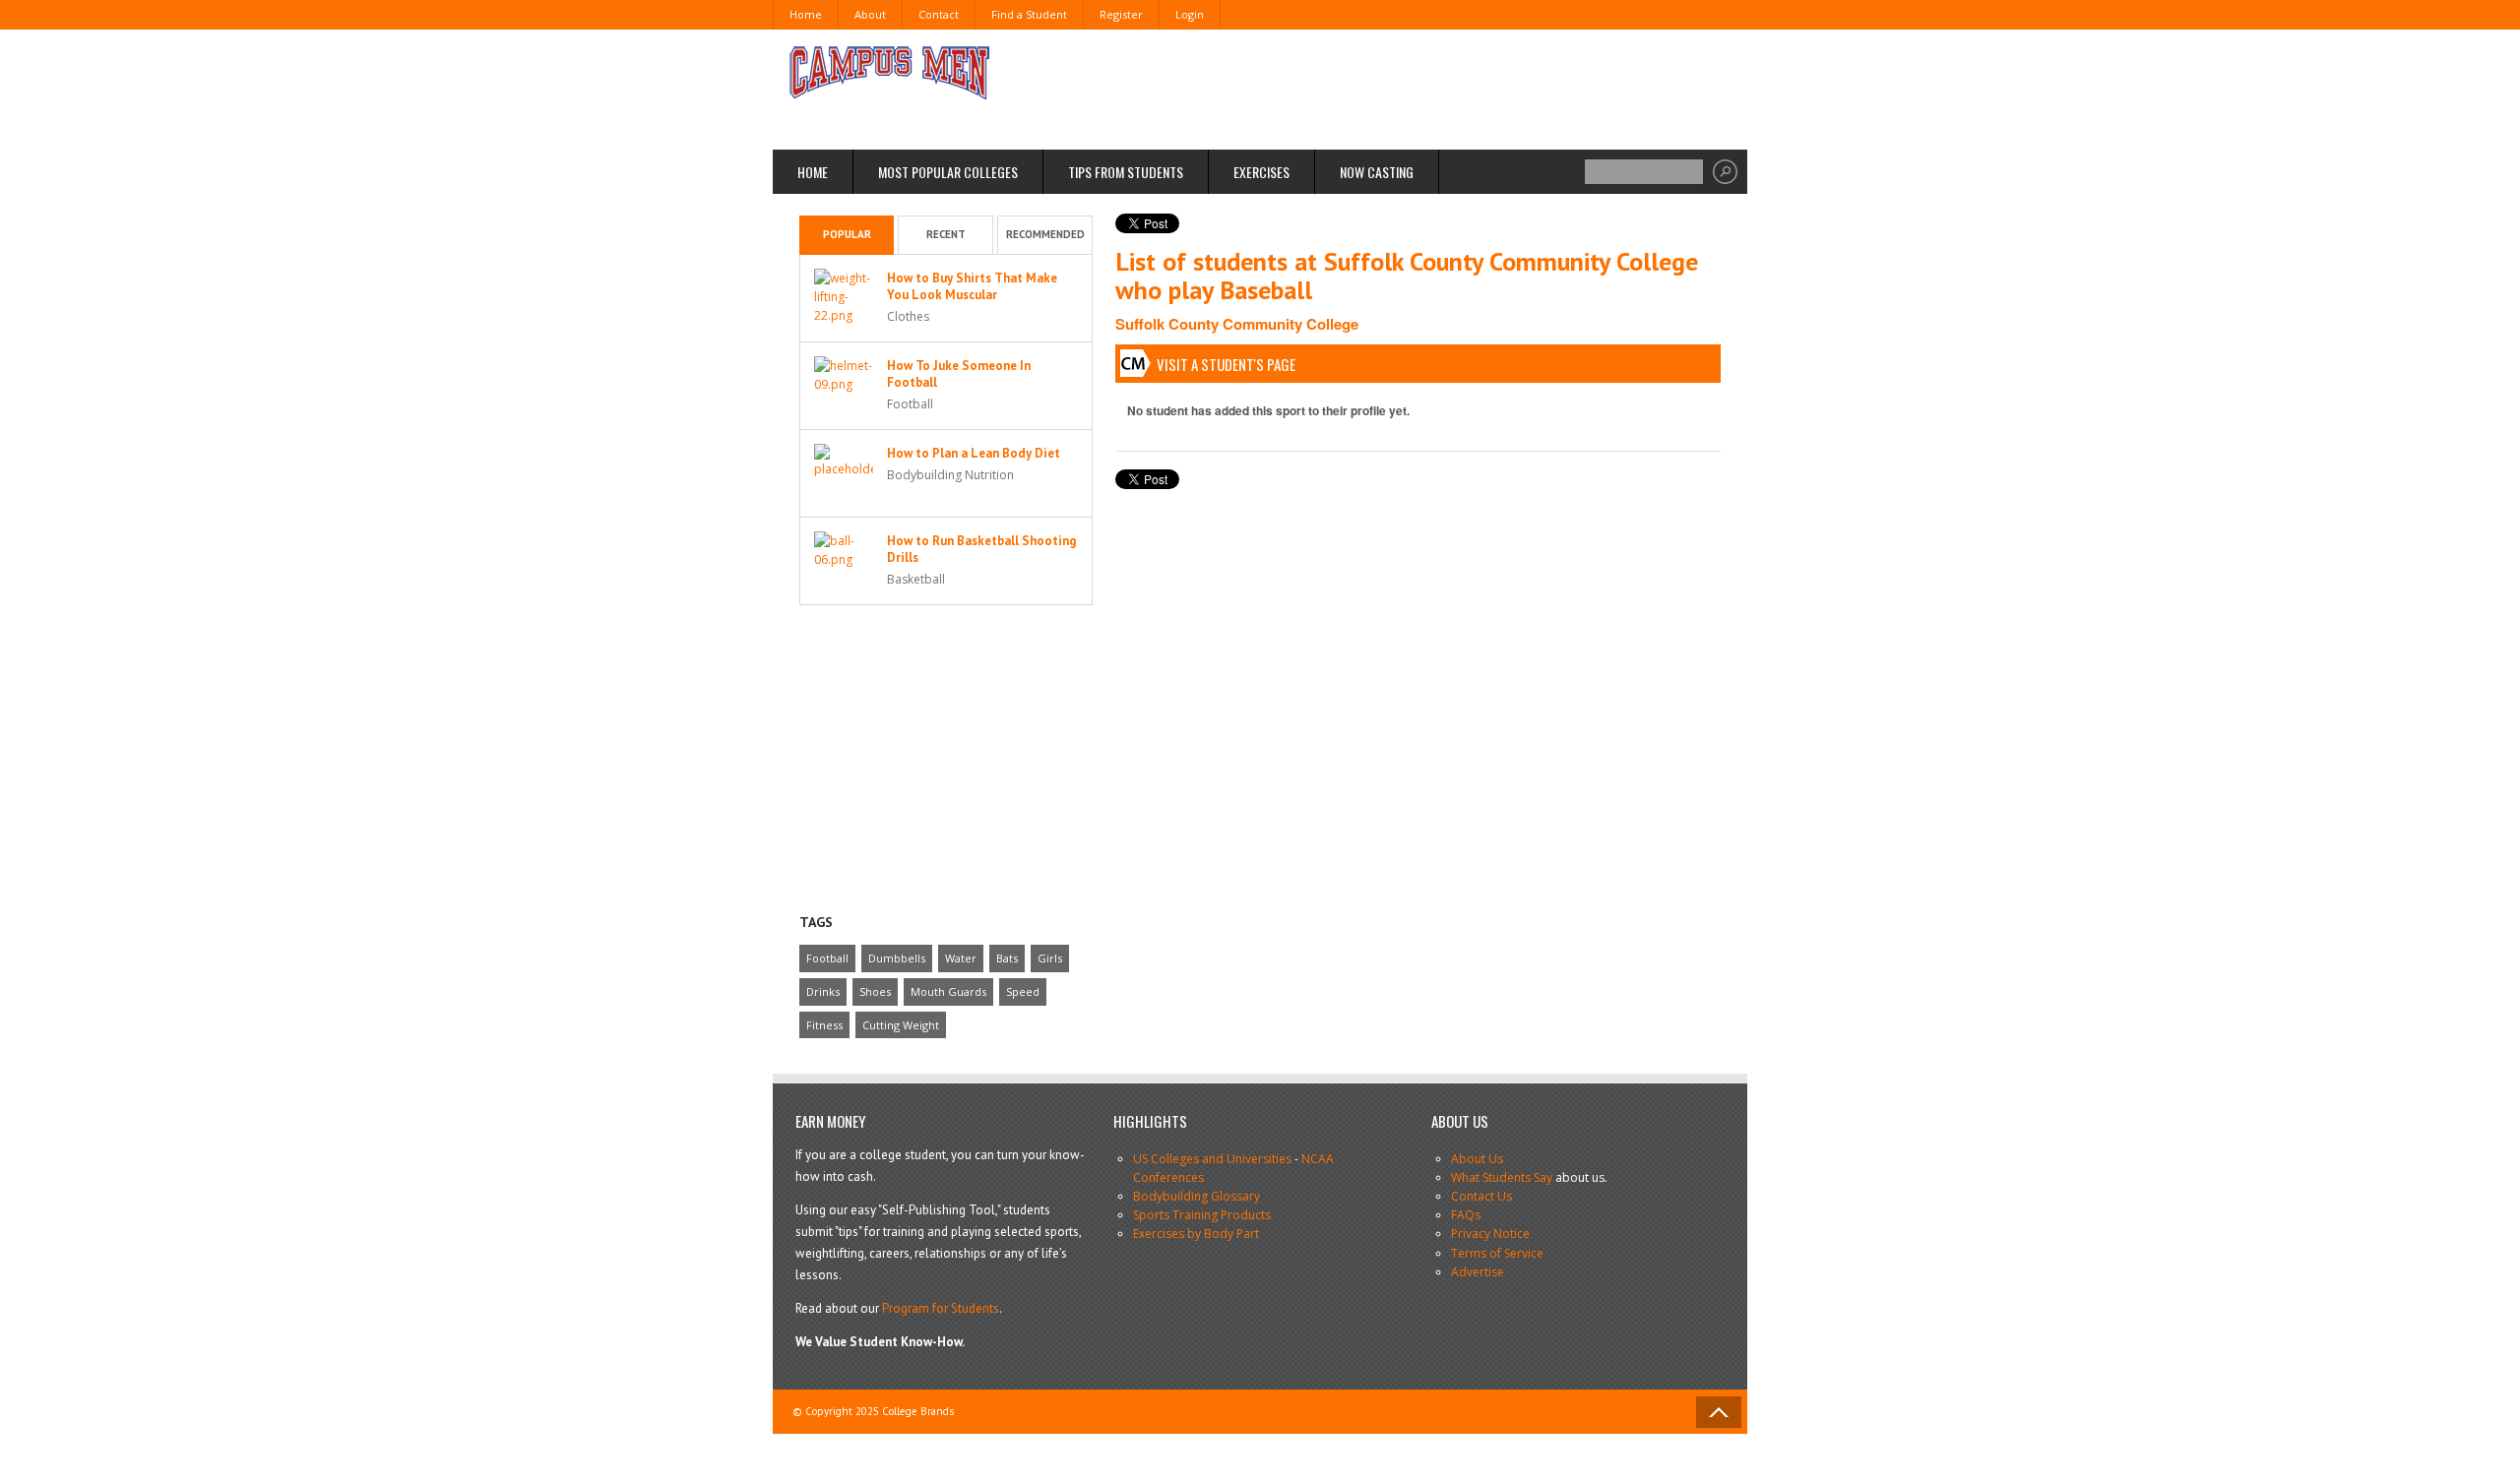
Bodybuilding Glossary (1197, 1196)
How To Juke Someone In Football (959, 374)
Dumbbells (897, 958)
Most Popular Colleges (948, 172)
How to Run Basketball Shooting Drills (981, 549)
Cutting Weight (901, 1025)
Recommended (1045, 234)
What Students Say (1502, 1177)
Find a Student (1029, 14)
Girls (1050, 958)
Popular (847, 234)
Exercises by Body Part (1196, 1234)
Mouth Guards (948, 991)
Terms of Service (1497, 1253)
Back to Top (1719, 1412)
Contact (939, 14)
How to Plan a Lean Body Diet (974, 453)
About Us (1477, 1159)
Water (961, 958)
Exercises (1261, 172)
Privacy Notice (1490, 1234)
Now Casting (1377, 172)
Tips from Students (1126, 172)
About (870, 14)
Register (1121, 14)
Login (1190, 14)
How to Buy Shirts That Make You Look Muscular (972, 286)
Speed (1023, 991)
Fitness (824, 1025)
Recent (946, 234)
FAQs (1466, 1215)
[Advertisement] (1364, 89)
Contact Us (1481, 1196)
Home (806, 14)
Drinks (823, 991)
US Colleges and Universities (1212, 1159)
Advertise (1478, 1272)
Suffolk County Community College (1237, 324)
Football (827, 958)
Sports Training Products (1202, 1215)
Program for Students (941, 1308)
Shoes (875, 991)
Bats (1007, 958)
